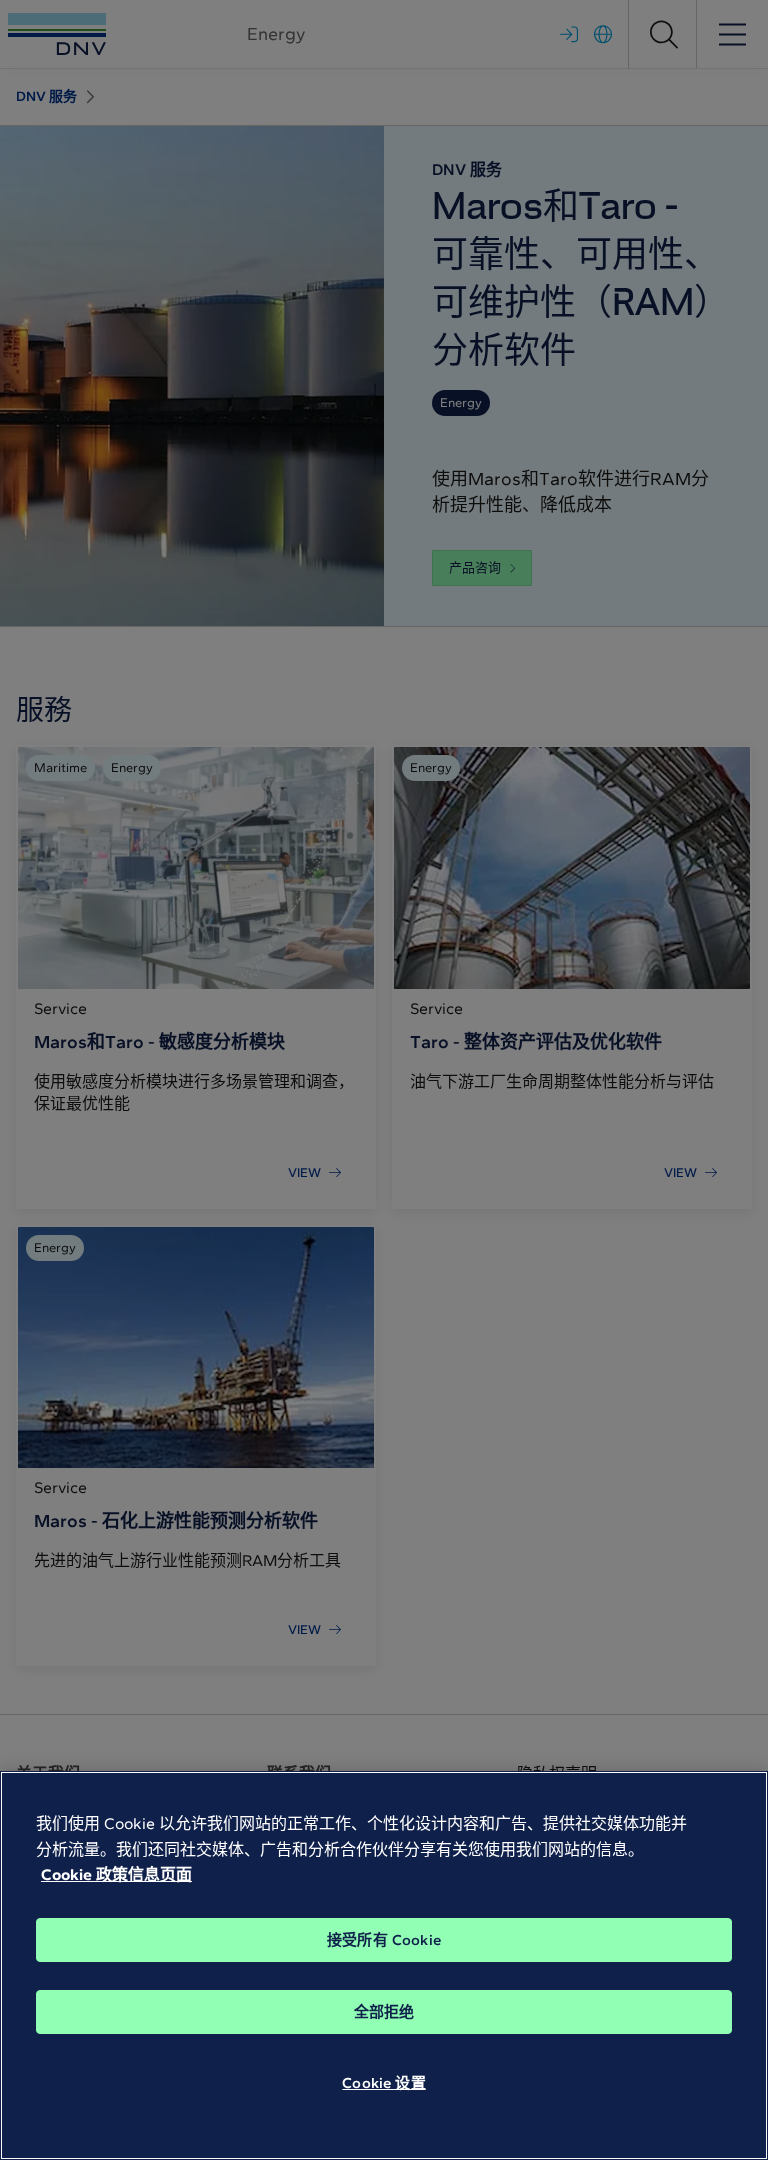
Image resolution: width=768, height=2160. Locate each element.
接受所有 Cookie (384, 1940)
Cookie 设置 (383, 2083)
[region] (384, 1965)
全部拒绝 (384, 2012)
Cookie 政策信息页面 (116, 1874)
